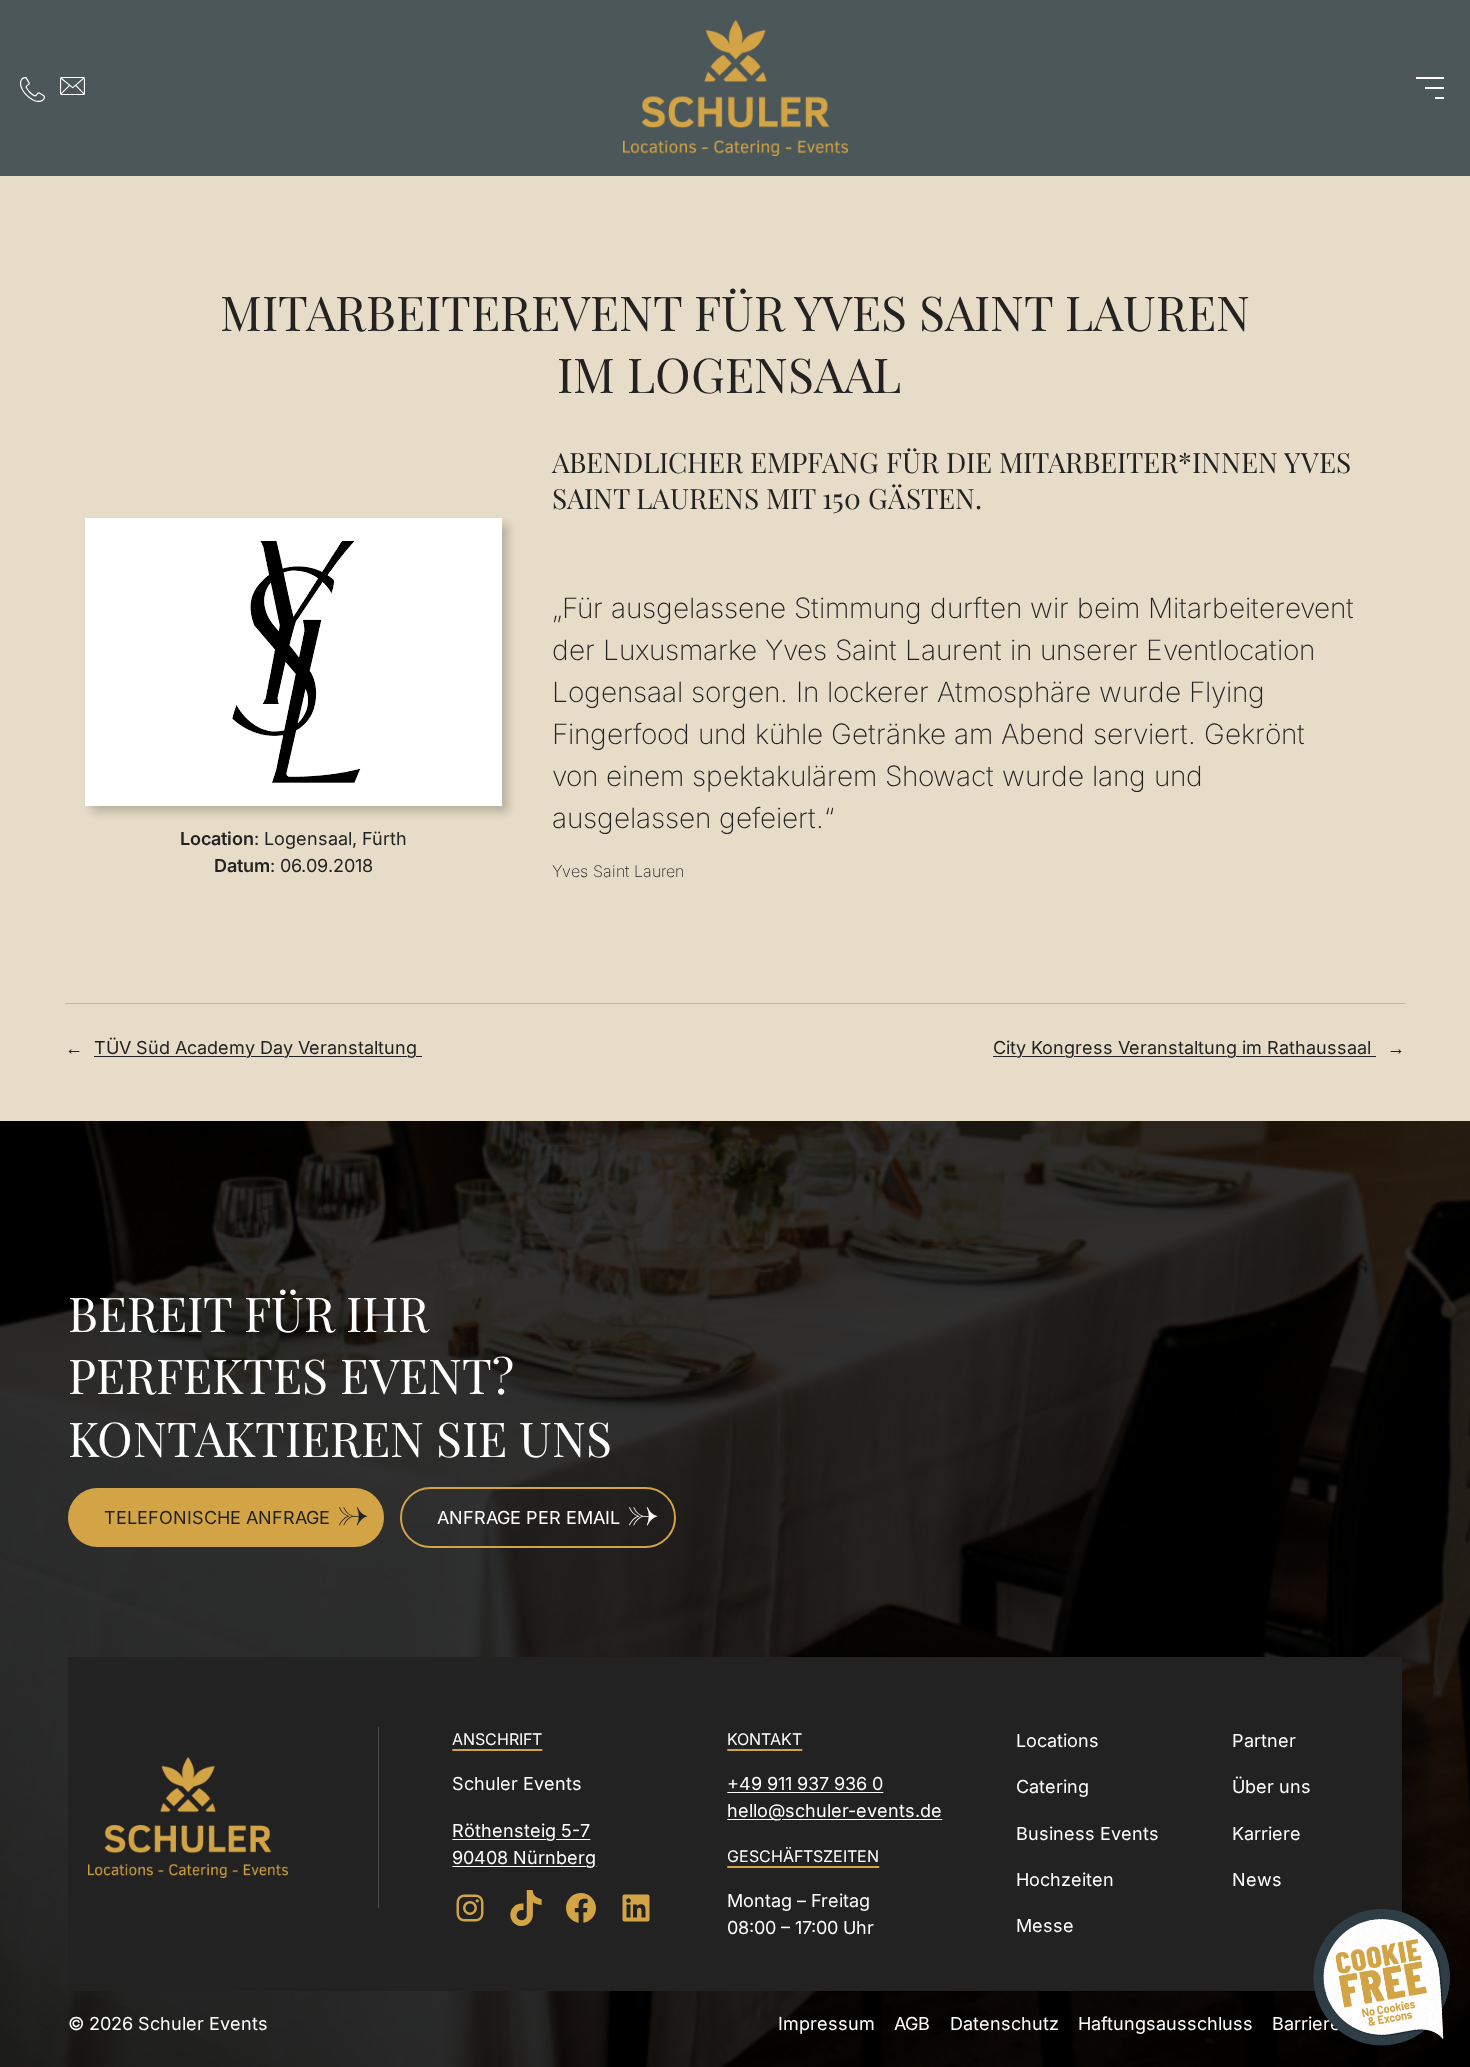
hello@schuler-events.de (834, 1810)
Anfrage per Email (528, 1517)
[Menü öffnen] (1430, 88)
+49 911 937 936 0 (805, 1783)
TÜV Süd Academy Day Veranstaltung (258, 1047)
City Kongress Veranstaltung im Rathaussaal (1184, 1047)
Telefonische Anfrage (217, 1517)
